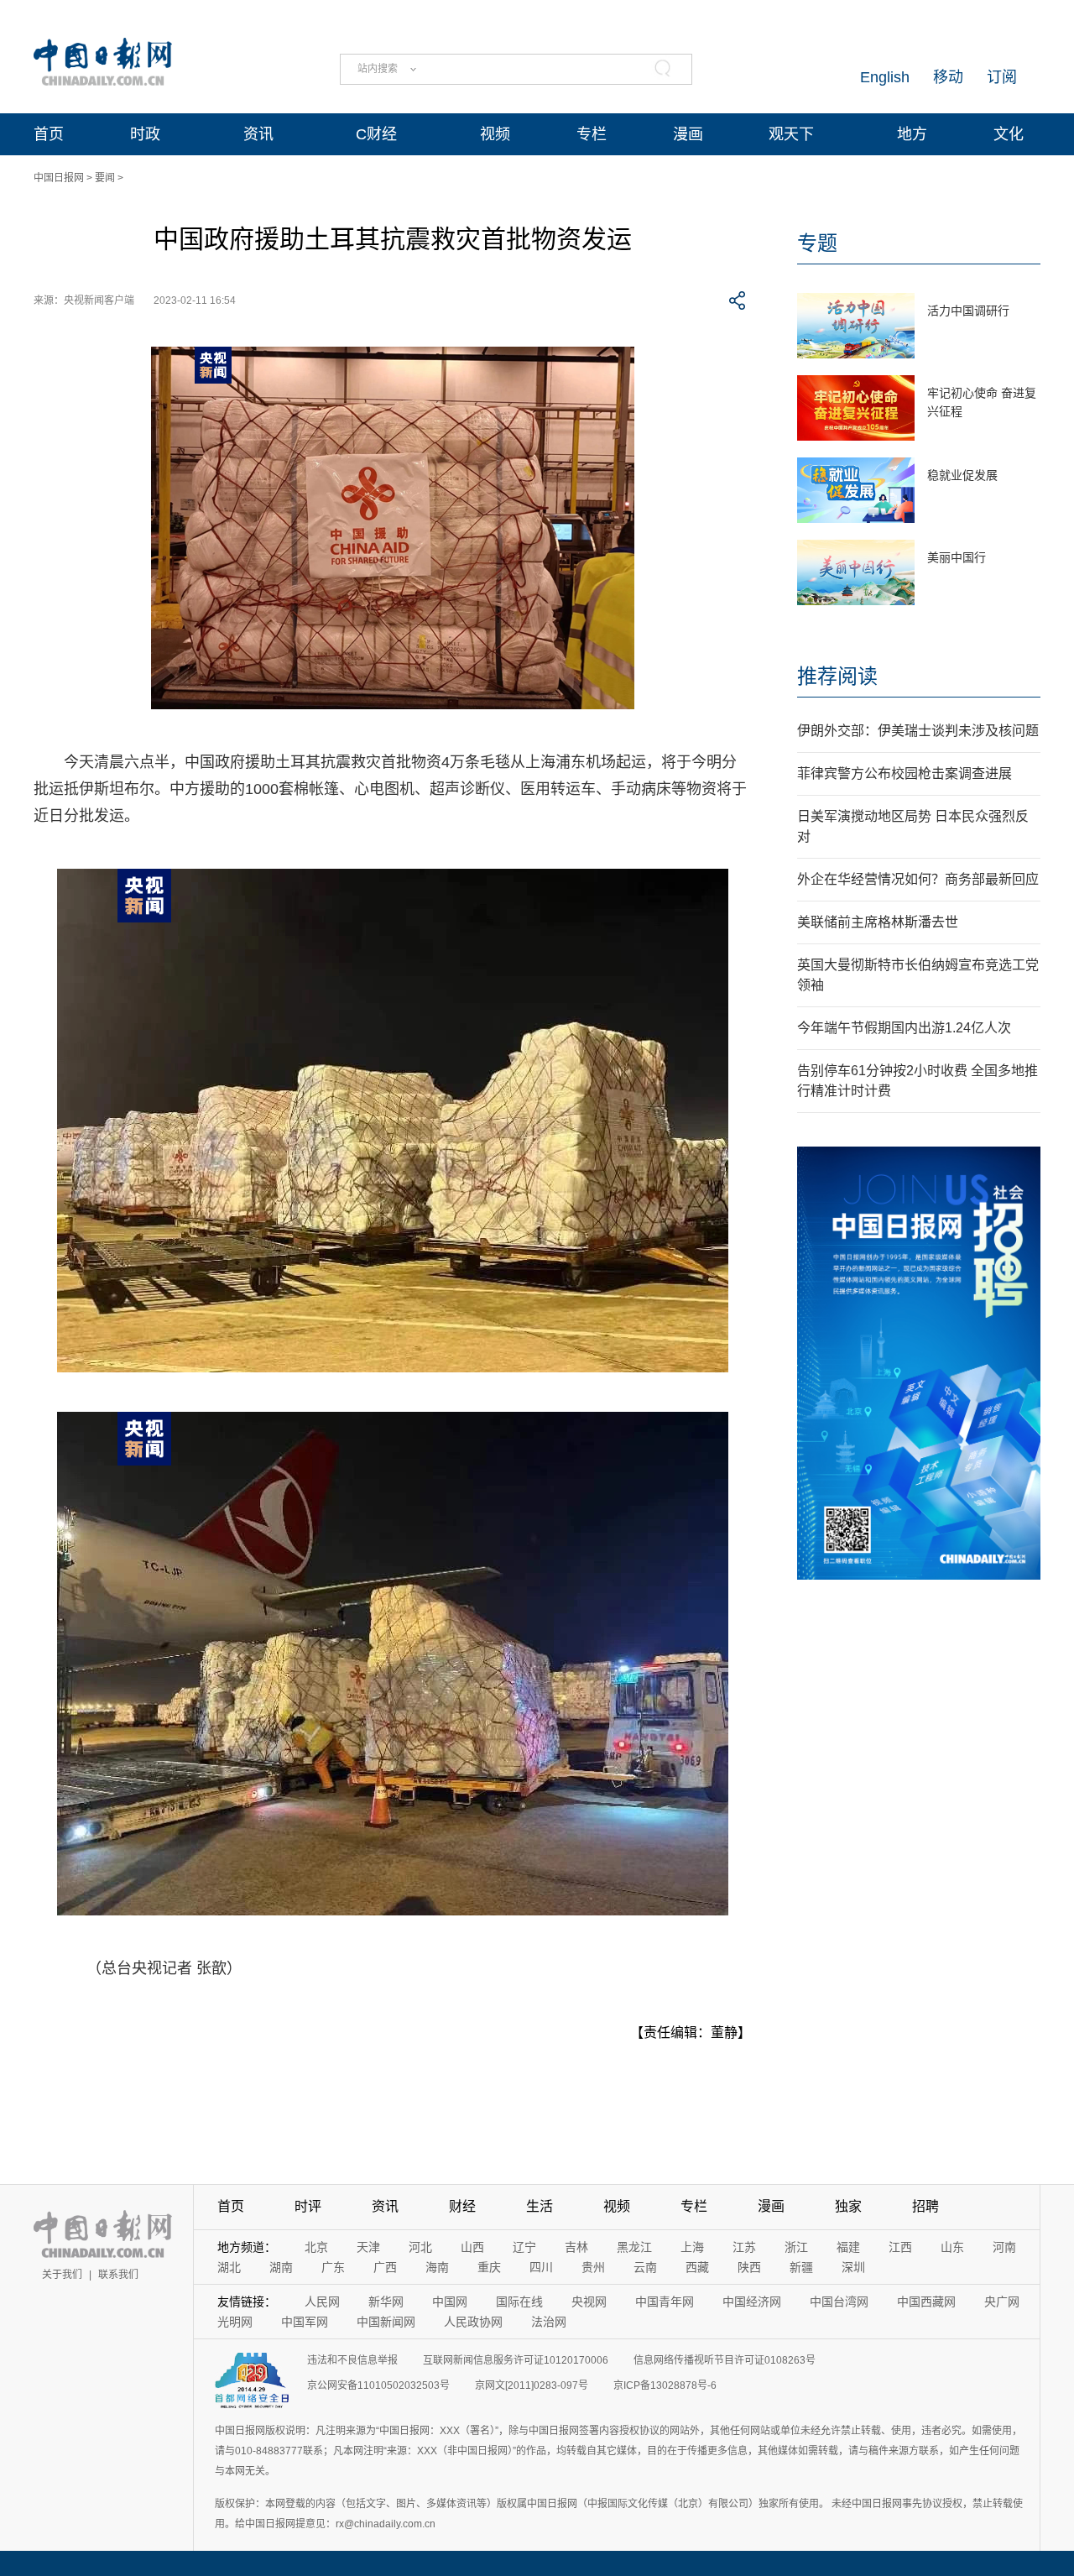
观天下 (791, 134)
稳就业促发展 (962, 475)
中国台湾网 (839, 2302)
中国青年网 (665, 2302)
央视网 (589, 2302)
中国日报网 (59, 178)
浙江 (796, 2247)
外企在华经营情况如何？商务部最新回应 (918, 879)
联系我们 (118, 2275)
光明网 (235, 2322)
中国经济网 (752, 2302)
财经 (462, 2206)
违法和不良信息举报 (352, 2360)
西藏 (697, 2267)
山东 (952, 2247)
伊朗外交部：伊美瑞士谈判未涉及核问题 (918, 731)
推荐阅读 (837, 676)
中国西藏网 (926, 2302)
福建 (848, 2247)
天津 (368, 2247)
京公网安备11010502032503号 (378, 2385)
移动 (948, 77)
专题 (817, 243)
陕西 (749, 2267)
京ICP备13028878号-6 (665, 2385)
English (885, 77)
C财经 (376, 134)
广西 (385, 2267)
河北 (420, 2247)
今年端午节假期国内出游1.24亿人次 (904, 1028)
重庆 (489, 2267)
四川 (541, 2267)
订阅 (1002, 77)
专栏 (592, 134)
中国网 (450, 2302)
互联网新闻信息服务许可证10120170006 (516, 2360)
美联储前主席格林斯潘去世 (878, 922)
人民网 (322, 2302)
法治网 (549, 2322)
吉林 (576, 2247)
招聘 (925, 2206)
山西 (472, 2247)
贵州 (593, 2267)
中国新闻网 (386, 2322)
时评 (308, 2206)
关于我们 (62, 2275)
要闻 (105, 178)
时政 (145, 134)
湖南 (281, 2267)
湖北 (229, 2267)
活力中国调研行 (968, 311)
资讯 (258, 134)
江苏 (744, 2247)
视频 (495, 134)
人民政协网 (473, 2322)
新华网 (386, 2302)
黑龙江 (634, 2247)
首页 (49, 134)
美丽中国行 (957, 557)
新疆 (801, 2267)
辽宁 (524, 2247)
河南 (1004, 2247)
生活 (540, 2206)
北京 (316, 2247)
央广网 (1002, 2302)
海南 (437, 2267)
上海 (692, 2247)
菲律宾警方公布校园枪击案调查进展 (905, 773)
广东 (333, 2267)
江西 (900, 2247)
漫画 (688, 134)
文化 (1009, 134)
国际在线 (519, 2302)
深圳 (853, 2267)
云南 (645, 2267)
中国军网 (305, 2322)
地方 (912, 134)
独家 (848, 2206)
